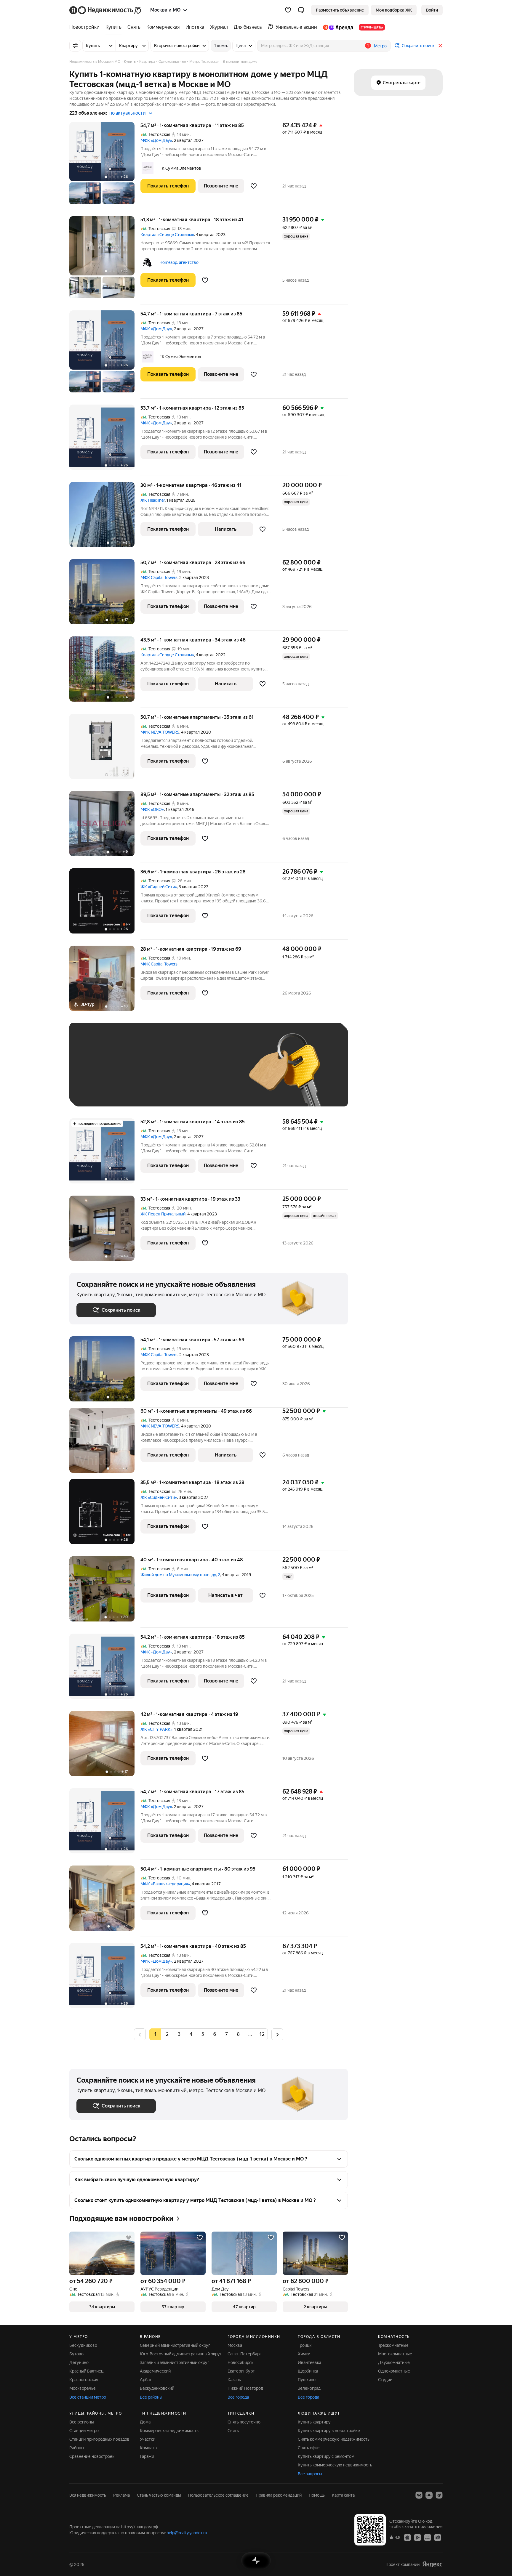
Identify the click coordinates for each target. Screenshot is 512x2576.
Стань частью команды (159, 2495)
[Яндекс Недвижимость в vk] (419, 2495)
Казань (234, 2380)
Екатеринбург (241, 2371)
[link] (432, 10)
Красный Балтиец (86, 2371)
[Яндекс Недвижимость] (106, 10)
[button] (301, 10)
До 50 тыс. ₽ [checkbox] (135, 1073)
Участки (148, 2439)
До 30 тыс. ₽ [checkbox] (95, 1073)
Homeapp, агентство (179, 262)
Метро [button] (380, 46)
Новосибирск (240, 2362)
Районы (77, 2448)
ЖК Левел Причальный (163, 1214)
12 (262, 2034)
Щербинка (308, 2371)
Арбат (146, 2380)
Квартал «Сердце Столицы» (167, 235)
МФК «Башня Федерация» (165, 1884)
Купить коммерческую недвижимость (335, 2465)
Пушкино (307, 2380)
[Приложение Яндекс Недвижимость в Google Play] (417, 2537)
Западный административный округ (175, 2362)
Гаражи (147, 2456)
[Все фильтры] (75, 46)
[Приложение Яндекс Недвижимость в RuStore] (438, 2537)
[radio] (167, 2034)
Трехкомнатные (393, 2345)
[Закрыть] (440, 46)
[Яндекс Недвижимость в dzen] (429, 2495)
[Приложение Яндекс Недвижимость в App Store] (407, 2537)
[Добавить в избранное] (254, 186)
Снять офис (309, 2448)
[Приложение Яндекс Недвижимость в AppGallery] (428, 2537)
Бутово (76, 2354)
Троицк (305, 2345)
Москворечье (83, 2388)
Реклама (121, 2495)
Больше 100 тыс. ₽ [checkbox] (102, 1091)
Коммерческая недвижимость (169, 2431)
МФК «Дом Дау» (156, 140)
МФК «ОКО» (152, 809)
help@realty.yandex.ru (187, 2533)
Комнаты (149, 2448)
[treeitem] (86, 27)
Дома (145, 2422)
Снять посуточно (244, 2422)
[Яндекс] (432, 2564)
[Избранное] (288, 10)
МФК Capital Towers (159, 578)
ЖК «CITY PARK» (156, 1729)
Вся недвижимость (88, 2495)
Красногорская (84, 2380)
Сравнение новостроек (92, 2456)
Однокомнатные (394, 2371)
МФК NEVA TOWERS (160, 732)
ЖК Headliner (153, 500)
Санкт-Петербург (244, 2354)
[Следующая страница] (277, 2034)
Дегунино (79, 2362)
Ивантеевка (309, 2362)
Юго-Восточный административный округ (181, 2354)
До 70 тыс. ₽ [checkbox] (174, 1073)
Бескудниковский (157, 2388)
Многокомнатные (395, 2354)
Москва (235, 2345)
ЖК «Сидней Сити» (159, 887)
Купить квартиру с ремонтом (326, 2456)
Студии (385, 2380)
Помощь (317, 2495)
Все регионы (82, 2422)
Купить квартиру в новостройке (329, 2431)
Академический (155, 2371)
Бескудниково (83, 2345)
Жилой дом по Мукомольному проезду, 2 (180, 1575)
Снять (233, 2431)
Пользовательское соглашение (218, 2495)
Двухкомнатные (394, 2362)
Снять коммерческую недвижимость (334, 2439)
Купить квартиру (314, 2422)
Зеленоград (309, 2388)
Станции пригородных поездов (99, 2439)
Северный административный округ (175, 2345)
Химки (304, 2354)
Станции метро (84, 2431)
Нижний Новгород (245, 2388)
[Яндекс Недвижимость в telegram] (439, 2495)
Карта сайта (343, 2495)
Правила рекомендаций (279, 2495)
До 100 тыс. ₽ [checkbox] (214, 1073)
